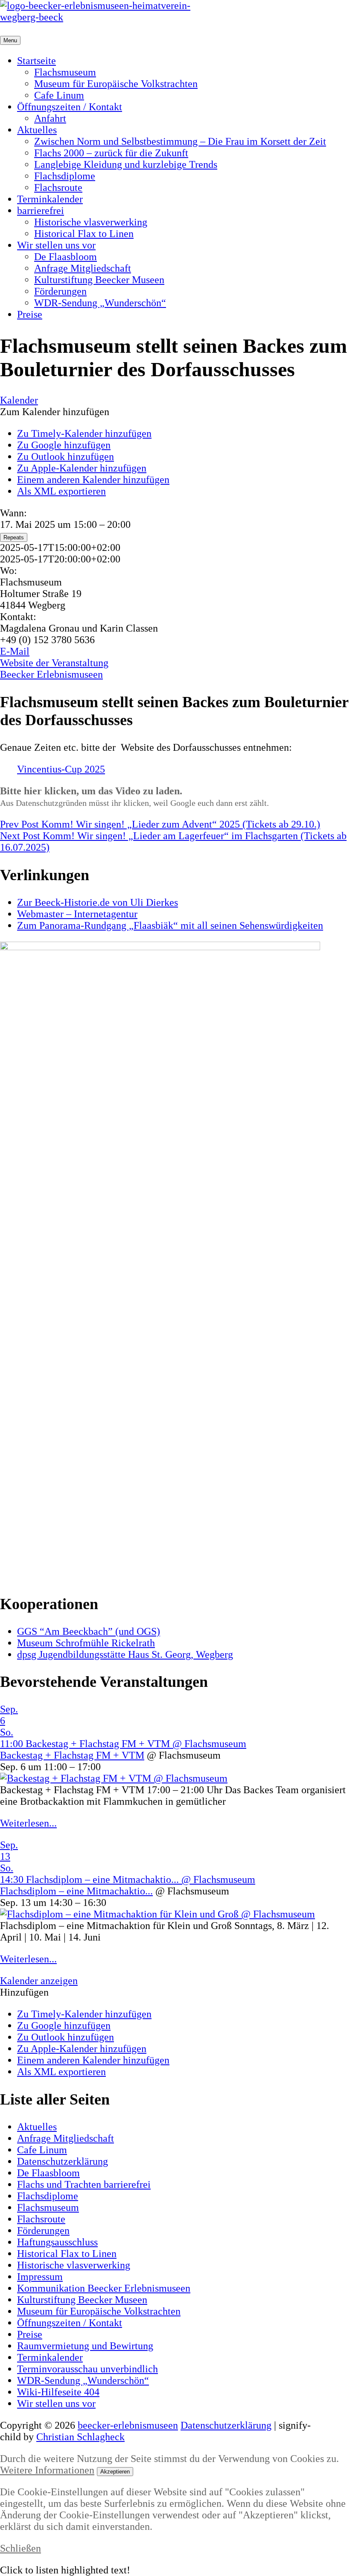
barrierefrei (41, 211)
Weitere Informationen (47, 2470)
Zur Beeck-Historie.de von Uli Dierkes (98, 902)
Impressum (40, 2277)
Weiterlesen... (28, 1823)
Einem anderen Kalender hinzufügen (93, 480)
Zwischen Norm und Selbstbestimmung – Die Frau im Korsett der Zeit (180, 141)
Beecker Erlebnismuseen (51, 674)
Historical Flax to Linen (84, 234)
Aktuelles (37, 130)
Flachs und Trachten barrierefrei (84, 2184)
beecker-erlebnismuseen (128, 2425)
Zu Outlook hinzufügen (66, 457)
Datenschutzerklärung (63, 2161)
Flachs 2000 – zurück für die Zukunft (111, 153)
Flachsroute (58, 187)
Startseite (36, 61)
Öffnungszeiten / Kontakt (70, 107)
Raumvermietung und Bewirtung (85, 2346)
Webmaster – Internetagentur (77, 914)
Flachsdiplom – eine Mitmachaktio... (76, 1891)
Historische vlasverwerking (91, 222)
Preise (30, 314)
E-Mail (15, 651)
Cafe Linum (59, 95)
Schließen (20, 2548)
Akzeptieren (115, 2472)
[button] (55, 412)
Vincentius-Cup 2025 (61, 769)
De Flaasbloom (66, 257)
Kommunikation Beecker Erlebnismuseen (104, 2288)
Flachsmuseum (65, 72)
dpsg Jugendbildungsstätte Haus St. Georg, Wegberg (125, 1654)
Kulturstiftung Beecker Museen (99, 280)
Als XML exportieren (61, 491)
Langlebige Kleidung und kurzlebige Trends (126, 164)
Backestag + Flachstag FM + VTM (72, 1755)
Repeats (14, 537)
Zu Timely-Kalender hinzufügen (84, 433)
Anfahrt (50, 118)
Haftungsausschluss (57, 2242)
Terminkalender (50, 199)
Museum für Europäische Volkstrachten (116, 84)
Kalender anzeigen (39, 1981)
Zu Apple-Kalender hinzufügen (82, 468)
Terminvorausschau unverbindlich (87, 2369)
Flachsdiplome (65, 176)
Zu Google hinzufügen (64, 445)
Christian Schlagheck (80, 2437)
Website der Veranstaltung (54, 663)
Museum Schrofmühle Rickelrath (86, 1643)
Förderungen (60, 291)
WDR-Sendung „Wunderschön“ (100, 303)
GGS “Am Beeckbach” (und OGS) (89, 1631)
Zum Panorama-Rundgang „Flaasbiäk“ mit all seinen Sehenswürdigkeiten (170, 925)
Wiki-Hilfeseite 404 (58, 2392)
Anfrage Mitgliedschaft (83, 268)
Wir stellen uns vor (56, 245)
